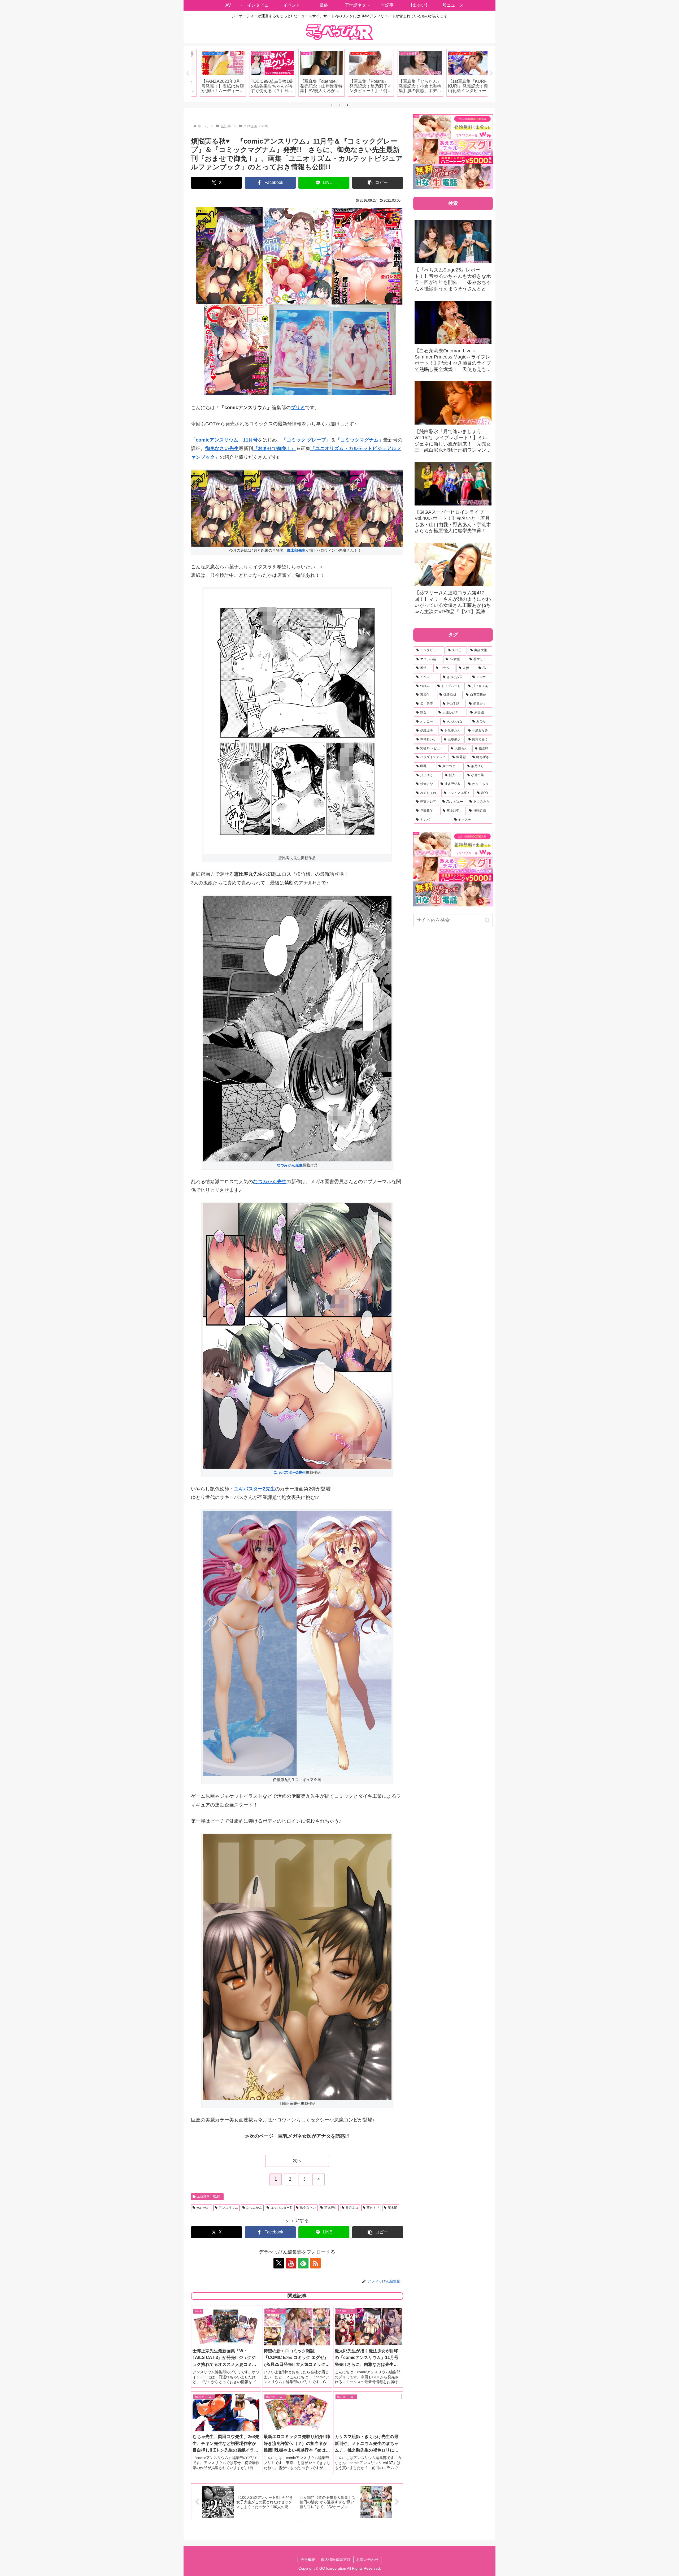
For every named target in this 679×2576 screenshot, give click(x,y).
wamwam (203, 2208)
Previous (188, 74)
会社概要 (308, 2560)
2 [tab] (339, 105)
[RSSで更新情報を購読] (315, 2263)
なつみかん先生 (290, 1165)
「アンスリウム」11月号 (224, 440)
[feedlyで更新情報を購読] (303, 2263)
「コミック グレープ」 (306, 440)
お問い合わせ (367, 2560)
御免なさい (308, 2208)
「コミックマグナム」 (359, 440)
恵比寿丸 (331, 2208)
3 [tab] (347, 105)
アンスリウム (228, 2208)
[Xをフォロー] (279, 2263)
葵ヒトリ (373, 2208)
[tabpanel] (216, 73)
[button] (378, 183)
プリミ (298, 408)
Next (491, 74)
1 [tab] (332, 105)
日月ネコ (352, 2208)
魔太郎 (393, 2208)
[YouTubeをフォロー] (291, 2263)
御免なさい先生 (222, 448)
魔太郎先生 (296, 550)
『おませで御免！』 (275, 448)
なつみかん (254, 2208)
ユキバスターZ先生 (290, 1472)
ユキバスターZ (281, 2208)
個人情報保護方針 (336, 2560)
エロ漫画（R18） (209, 2197)
